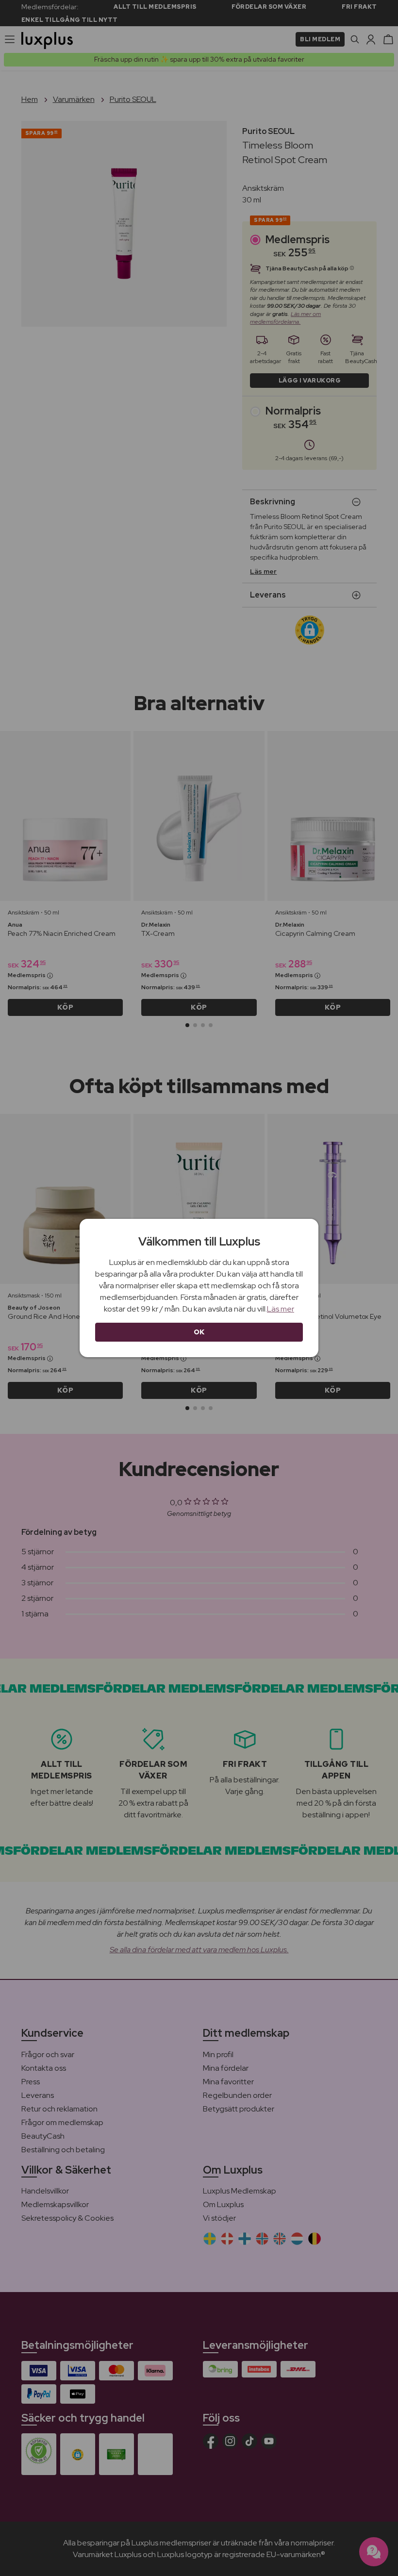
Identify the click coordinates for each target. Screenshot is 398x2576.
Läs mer (281, 1309)
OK (199, 1332)
